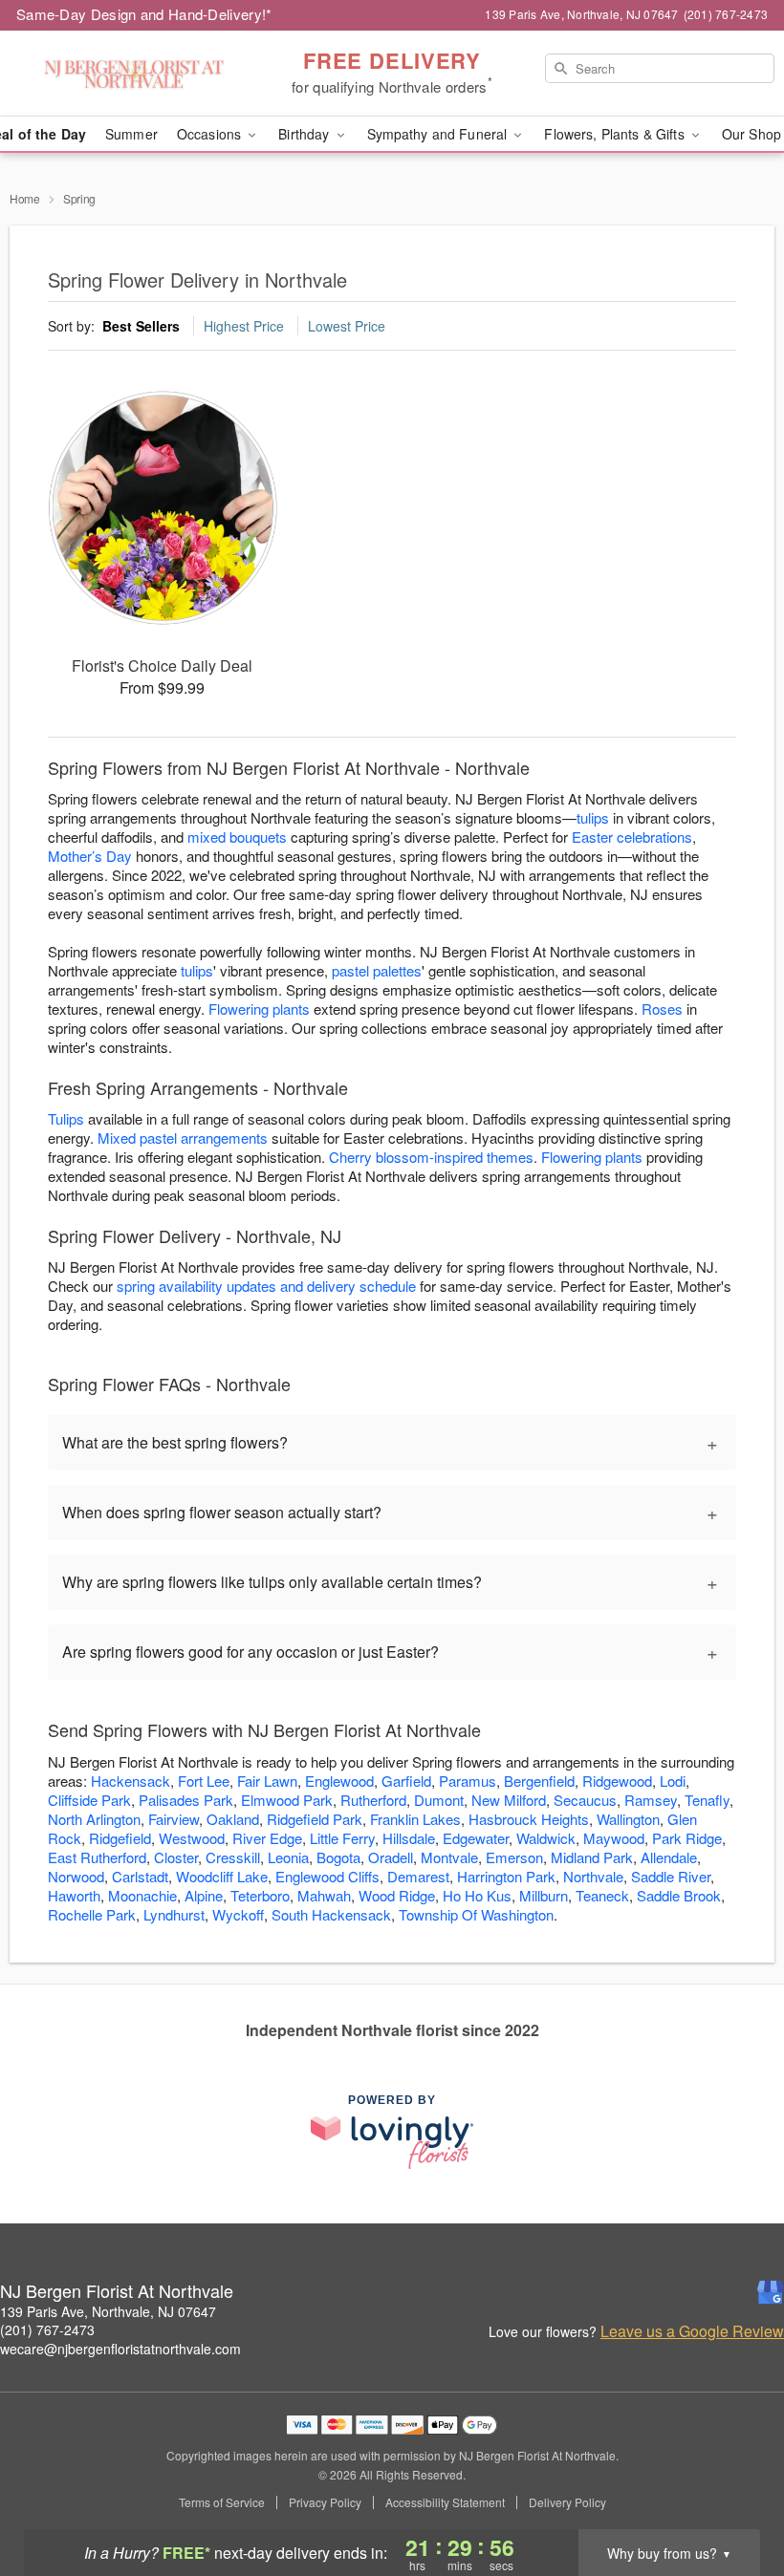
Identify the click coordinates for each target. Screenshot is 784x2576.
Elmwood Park (287, 1800)
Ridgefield (120, 1838)
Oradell (391, 1857)
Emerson (514, 1857)
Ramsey (651, 1800)
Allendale (669, 1857)
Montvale (449, 1857)
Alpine (204, 1895)
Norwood (76, 1876)
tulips (593, 817)
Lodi (673, 1781)
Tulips (66, 1118)
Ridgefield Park (315, 1819)
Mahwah (324, 1895)
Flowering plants (259, 1009)
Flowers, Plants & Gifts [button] (616, 134)
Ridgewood (617, 1781)
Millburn (544, 1895)
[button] (734, 2495)
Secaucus (585, 1800)
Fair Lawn (267, 1781)
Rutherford (373, 1800)
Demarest (418, 1876)
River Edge (267, 1838)
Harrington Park (506, 1876)
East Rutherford (97, 1857)
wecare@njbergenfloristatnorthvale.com (120, 2349)
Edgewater (476, 1838)
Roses (662, 1009)
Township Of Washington (476, 1914)
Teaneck (602, 1895)
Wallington (628, 1819)
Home (25, 198)
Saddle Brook (679, 1895)
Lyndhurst (174, 1914)
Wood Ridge (397, 1895)
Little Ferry (342, 1838)
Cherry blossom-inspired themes (431, 1157)
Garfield (406, 1781)
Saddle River (671, 1876)
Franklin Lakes (415, 1819)
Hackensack (131, 1781)
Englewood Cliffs (327, 1876)
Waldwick (546, 1838)
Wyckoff (238, 1914)
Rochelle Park (92, 1914)
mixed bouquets (237, 837)
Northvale (593, 1876)
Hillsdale (409, 1838)
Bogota (338, 1857)
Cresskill (233, 1857)
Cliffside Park (89, 1800)
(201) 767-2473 (47, 2329)
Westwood (192, 1838)
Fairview (174, 1819)
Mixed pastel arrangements (183, 1138)
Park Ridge (687, 1838)
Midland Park (592, 1857)
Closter (176, 1857)
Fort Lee (204, 1781)
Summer (131, 134)
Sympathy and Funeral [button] (439, 134)
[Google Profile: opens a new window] (771, 2292)
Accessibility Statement (445, 2502)
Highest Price (244, 326)
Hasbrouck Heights (529, 1819)
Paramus (468, 1781)
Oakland (233, 1819)
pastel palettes (377, 970)
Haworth (74, 1895)
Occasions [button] (211, 134)
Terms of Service (222, 2502)
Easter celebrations (632, 837)
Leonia (288, 1857)
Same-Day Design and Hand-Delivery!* (144, 14)
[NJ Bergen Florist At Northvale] (134, 74)
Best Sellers (141, 326)
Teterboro (260, 1895)
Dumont (439, 1800)
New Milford (509, 1800)
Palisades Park (186, 1800)
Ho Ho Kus (477, 1895)
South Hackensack (331, 1914)
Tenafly (707, 1800)
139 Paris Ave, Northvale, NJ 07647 (108, 2311)
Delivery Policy (567, 2502)
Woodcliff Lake (222, 1876)
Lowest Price (347, 326)
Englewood (339, 1781)
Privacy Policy (325, 2502)
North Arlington (94, 1819)
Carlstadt (140, 1876)
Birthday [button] (305, 134)
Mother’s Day (90, 856)
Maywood (614, 1838)
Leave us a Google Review (692, 2331)
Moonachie (142, 1895)
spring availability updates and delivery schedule (266, 1286)
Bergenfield (539, 1781)
